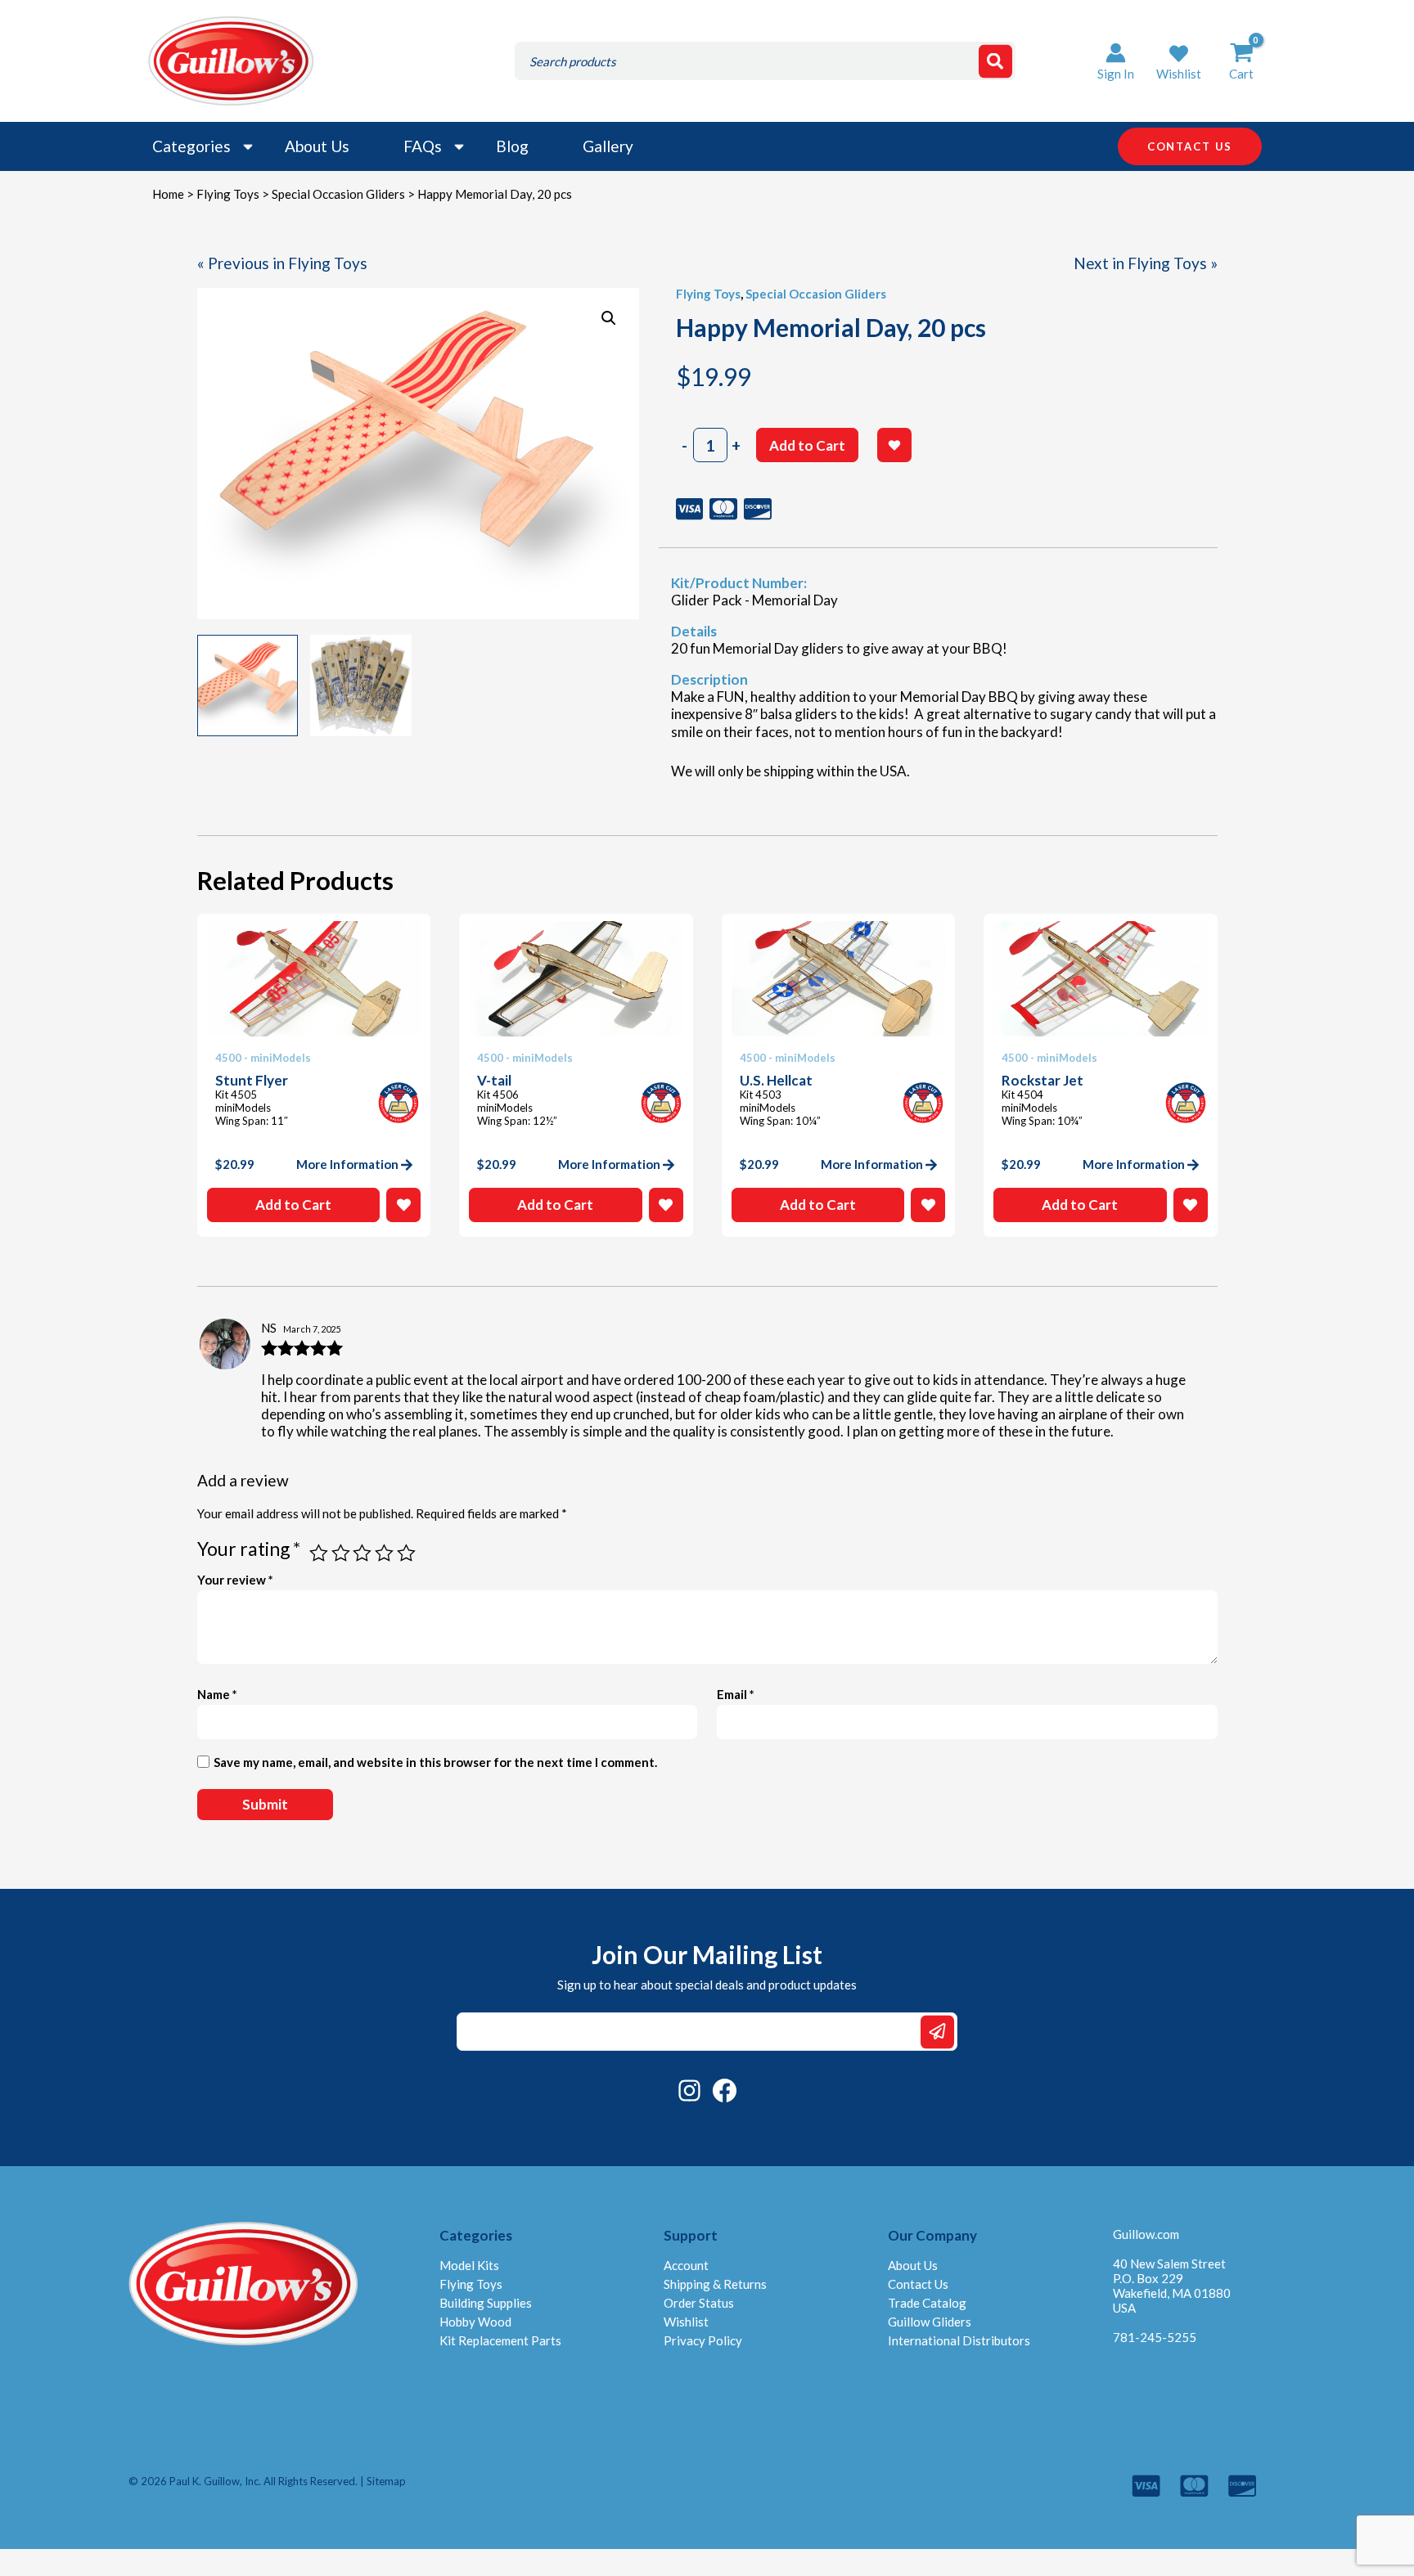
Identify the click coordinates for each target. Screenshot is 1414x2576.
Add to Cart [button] (293, 1205)
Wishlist (686, 2322)
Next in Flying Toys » (1146, 263)
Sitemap (386, 2481)
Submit (937, 2032)
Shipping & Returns (715, 2284)
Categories (191, 146)
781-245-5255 (1155, 2337)
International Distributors (959, 2340)
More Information (347, 1164)
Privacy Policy (703, 2340)
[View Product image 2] (361, 686)
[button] (1179, 61)
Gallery (608, 146)
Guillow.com (1146, 2234)
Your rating (249, 1549)
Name (217, 1694)
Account (686, 2265)
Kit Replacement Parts (500, 2340)
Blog (512, 146)
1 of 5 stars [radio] (319, 1553)
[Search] (995, 61)
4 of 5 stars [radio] (384, 1553)
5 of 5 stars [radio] (406, 1553)
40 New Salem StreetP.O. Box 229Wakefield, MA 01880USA (1172, 2286)
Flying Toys (228, 194)
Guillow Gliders (930, 2322)
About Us (317, 146)
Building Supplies (486, 2303)
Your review (235, 1580)
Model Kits (469, 2265)
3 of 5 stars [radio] (362, 1553)
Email (736, 1694)
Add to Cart (807, 445)
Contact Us (918, 2284)
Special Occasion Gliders (338, 194)
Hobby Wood (475, 2322)
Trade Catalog (927, 2303)
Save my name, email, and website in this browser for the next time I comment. (435, 1762)
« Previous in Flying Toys (282, 263)
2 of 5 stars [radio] (341, 1553)
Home (168, 194)
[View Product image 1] (248, 686)
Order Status (699, 2303)
